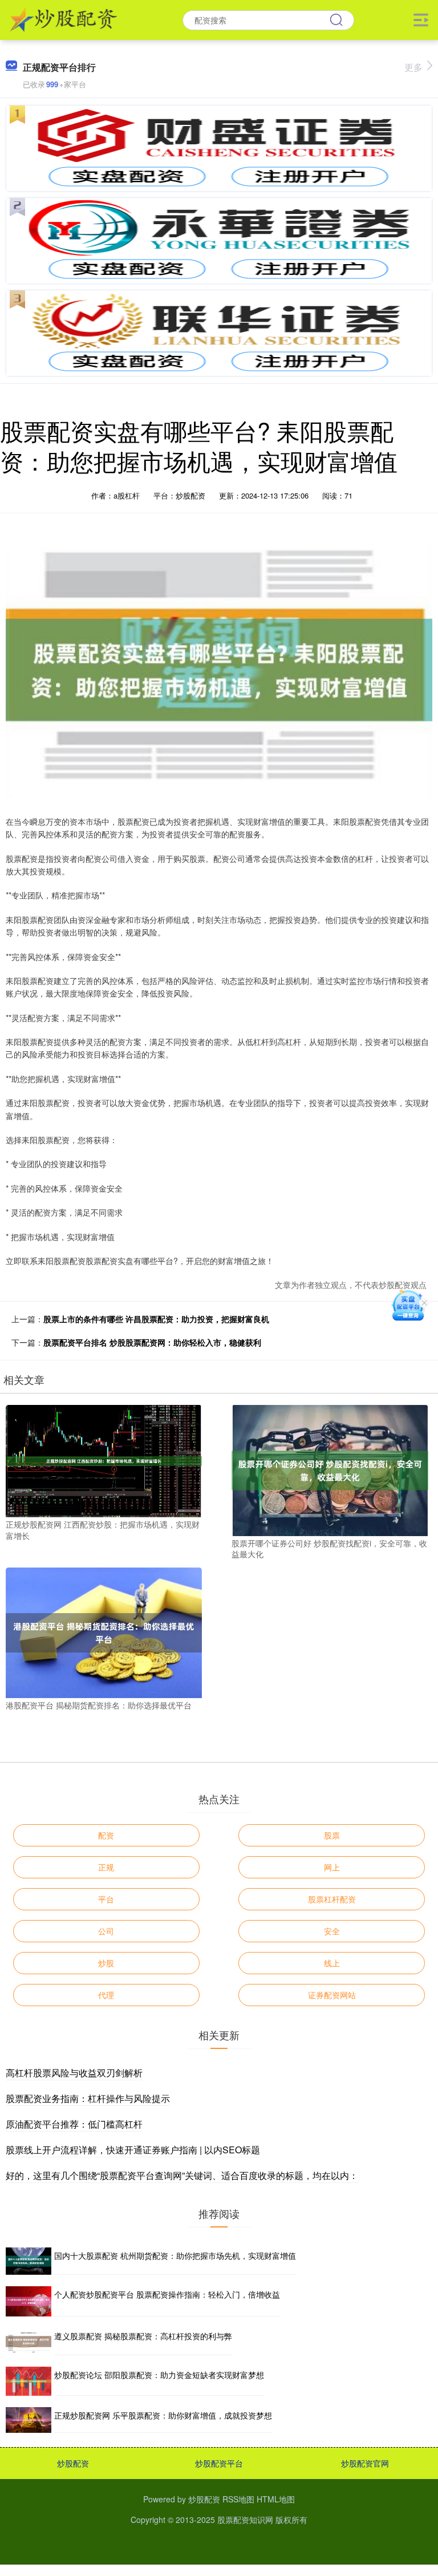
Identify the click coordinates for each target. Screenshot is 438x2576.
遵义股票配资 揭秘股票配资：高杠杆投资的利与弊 (143, 2336)
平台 (106, 1899)
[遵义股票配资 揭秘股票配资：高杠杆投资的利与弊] (29, 2342)
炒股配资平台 (219, 2463)
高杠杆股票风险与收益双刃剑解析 (74, 2073)
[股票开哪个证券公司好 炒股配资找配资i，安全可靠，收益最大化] (330, 1469)
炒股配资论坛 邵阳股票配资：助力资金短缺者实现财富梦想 (159, 2375)
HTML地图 (276, 2499)
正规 (106, 1867)
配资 (106, 1835)
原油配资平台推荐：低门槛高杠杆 (74, 2124)
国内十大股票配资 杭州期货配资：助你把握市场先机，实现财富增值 (175, 2255)
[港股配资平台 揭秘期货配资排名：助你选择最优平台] (104, 1631)
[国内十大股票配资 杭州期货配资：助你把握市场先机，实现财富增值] (29, 2261)
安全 (332, 1931)
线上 (332, 1963)
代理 (106, 1995)
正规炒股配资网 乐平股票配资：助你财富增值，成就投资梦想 (163, 2415)
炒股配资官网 (365, 2463)
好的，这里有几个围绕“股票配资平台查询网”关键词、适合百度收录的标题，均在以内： (182, 2175)
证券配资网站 (332, 1995)
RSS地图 (238, 2499)
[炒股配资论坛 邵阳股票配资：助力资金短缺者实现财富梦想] (29, 2381)
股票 (332, 1835)
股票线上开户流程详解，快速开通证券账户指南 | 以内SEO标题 (133, 2150)
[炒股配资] (64, 19)
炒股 (106, 1963)
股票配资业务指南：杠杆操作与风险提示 (88, 2098)
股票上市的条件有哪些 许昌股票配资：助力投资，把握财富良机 (156, 1319)
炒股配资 (73, 2463)
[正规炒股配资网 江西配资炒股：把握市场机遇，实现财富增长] (104, 1460)
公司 (106, 1931)
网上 (332, 1867)
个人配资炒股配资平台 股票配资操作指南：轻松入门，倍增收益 (167, 2294)
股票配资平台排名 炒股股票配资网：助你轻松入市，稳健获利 (152, 1342)
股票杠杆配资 (332, 1899)
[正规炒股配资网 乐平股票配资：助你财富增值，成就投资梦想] (29, 2420)
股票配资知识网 (245, 2520)
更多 (413, 67)
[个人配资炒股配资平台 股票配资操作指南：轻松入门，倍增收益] (29, 2301)
